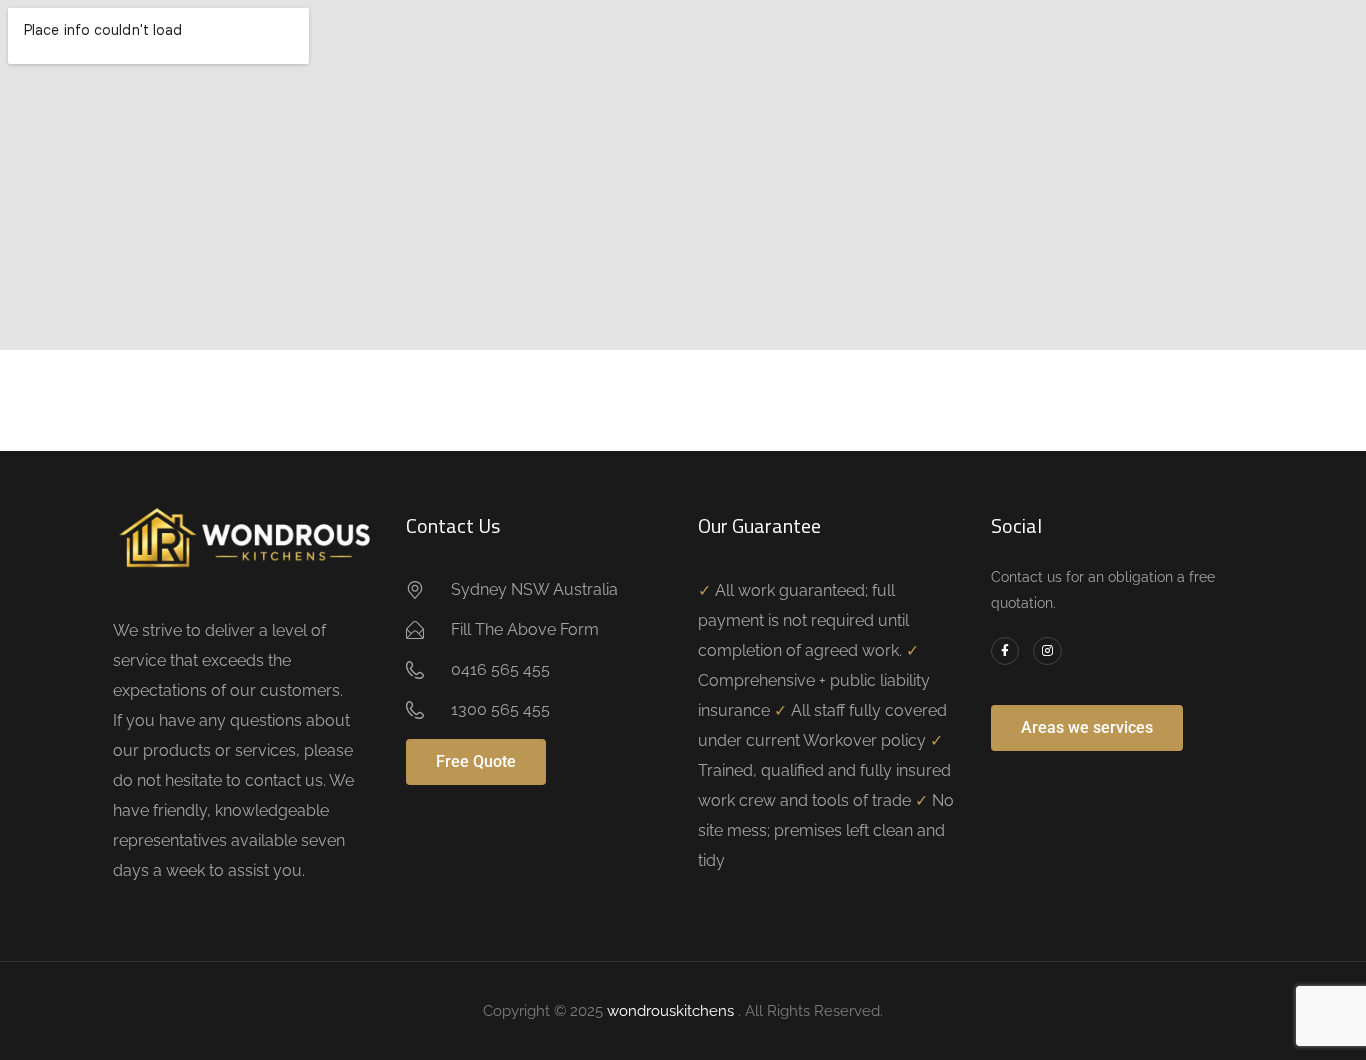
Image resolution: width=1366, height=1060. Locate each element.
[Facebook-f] (1005, 651)
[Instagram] (1047, 651)
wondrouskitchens (672, 1011)
